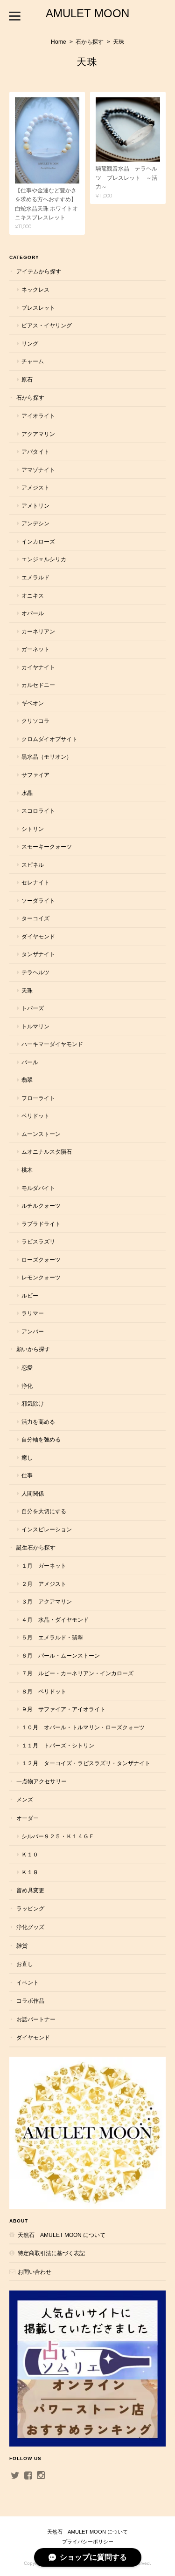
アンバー (33, 1331)
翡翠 (27, 1080)
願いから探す (33, 1349)
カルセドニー (38, 685)
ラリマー (33, 1313)
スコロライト (38, 811)
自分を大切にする (44, 1511)
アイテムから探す (39, 271)
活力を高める (38, 1422)
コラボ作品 (30, 2001)
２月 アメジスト (44, 1584)
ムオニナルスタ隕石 (47, 1152)
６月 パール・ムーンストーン (61, 1655)
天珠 (27, 990)
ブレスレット (38, 308)
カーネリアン (38, 631)
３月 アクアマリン (47, 1601)
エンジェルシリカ (44, 559)
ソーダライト (38, 901)
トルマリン (35, 1026)
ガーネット (35, 649)
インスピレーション (47, 1529)
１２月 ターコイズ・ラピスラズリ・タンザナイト (86, 1763)
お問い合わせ (35, 2272)
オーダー (28, 1818)
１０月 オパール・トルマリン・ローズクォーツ (83, 1727)
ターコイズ (35, 918)
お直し (25, 1964)
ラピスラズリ (38, 1241)
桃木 (27, 1170)
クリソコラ (35, 721)
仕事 (27, 1475)
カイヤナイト (38, 667)
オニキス (33, 595)
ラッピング (30, 1908)
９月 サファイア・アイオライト (63, 1709)
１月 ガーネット (44, 1566)
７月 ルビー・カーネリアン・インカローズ (77, 1673)
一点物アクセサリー (42, 1781)
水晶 (27, 793)
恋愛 (27, 1368)
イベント (28, 1982)
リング (30, 343)
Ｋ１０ (30, 1854)
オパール (33, 613)
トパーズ (33, 1008)
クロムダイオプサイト (49, 739)
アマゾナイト (38, 470)
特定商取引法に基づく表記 (51, 2253)
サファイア (35, 775)
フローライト (38, 1098)
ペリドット (35, 1116)
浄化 (27, 1386)
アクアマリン (38, 434)
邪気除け (33, 1404)
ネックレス (35, 289)
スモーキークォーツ (47, 846)
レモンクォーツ (41, 1277)
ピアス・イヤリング (47, 325)
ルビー (30, 1295)
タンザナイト (38, 954)
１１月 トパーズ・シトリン (58, 1745)
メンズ (25, 1799)
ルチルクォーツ (41, 1206)
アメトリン (35, 506)
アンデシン (35, 523)
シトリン (33, 829)
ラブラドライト (41, 1224)
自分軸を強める (41, 1439)
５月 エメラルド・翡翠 (52, 1637)
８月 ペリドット (44, 1691)
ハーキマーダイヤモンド (52, 1044)
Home (59, 42)
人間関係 (33, 1493)
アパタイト (35, 452)
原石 (27, 379)
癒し (27, 1458)
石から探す (90, 42)
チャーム (33, 361)
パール (30, 1062)
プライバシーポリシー (88, 2542)
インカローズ (38, 541)
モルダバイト (38, 1188)
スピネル (33, 865)
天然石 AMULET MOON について (62, 2235)
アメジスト (35, 487)
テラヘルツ (35, 972)
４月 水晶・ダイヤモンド (55, 1620)
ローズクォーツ (41, 1260)
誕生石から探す (36, 1547)
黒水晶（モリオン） (47, 757)
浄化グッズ (30, 1927)
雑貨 (22, 1946)
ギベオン (33, 703)
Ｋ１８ (30, 1872)
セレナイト (35, 882)
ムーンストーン (41, 1134)
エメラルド (35, 577)
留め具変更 (30, 1890)
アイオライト (38, 416)
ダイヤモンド (38, 936)
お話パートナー (36, 2019)
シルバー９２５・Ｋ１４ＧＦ (58, 1836)
